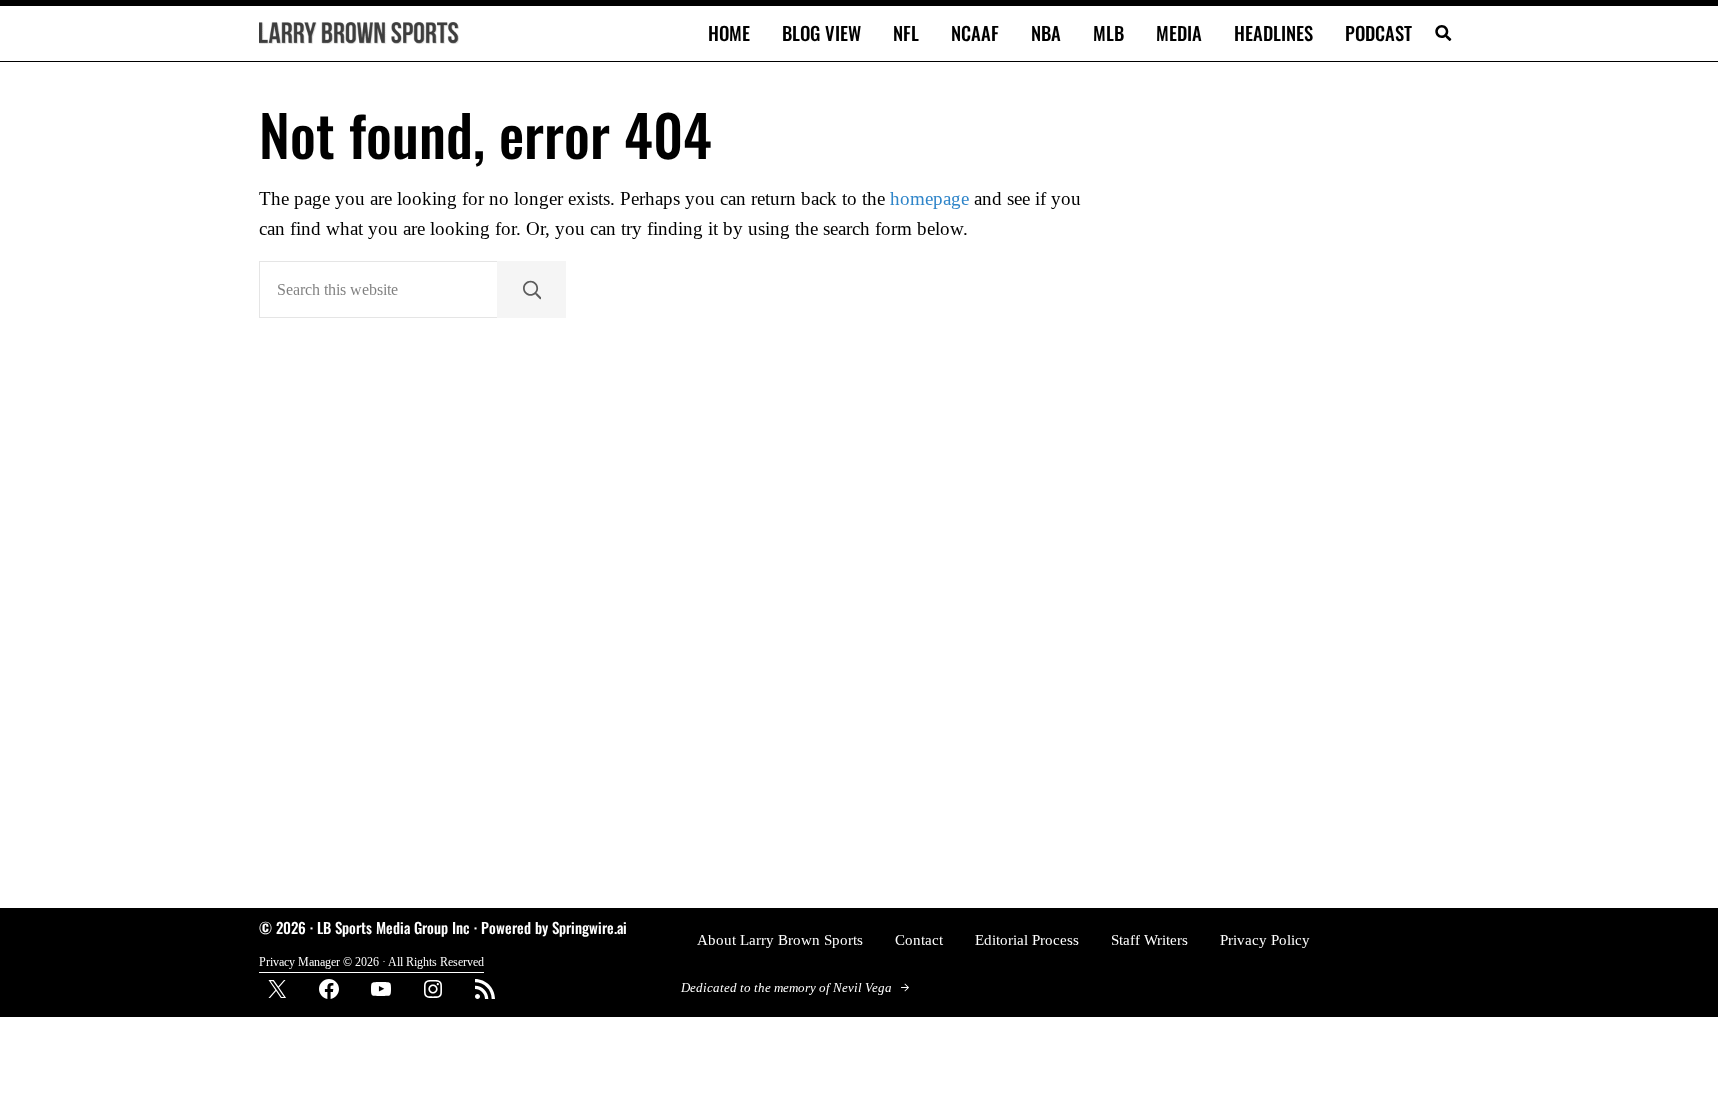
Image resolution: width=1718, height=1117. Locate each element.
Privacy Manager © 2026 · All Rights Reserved (371, 961)
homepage (929, 199)
